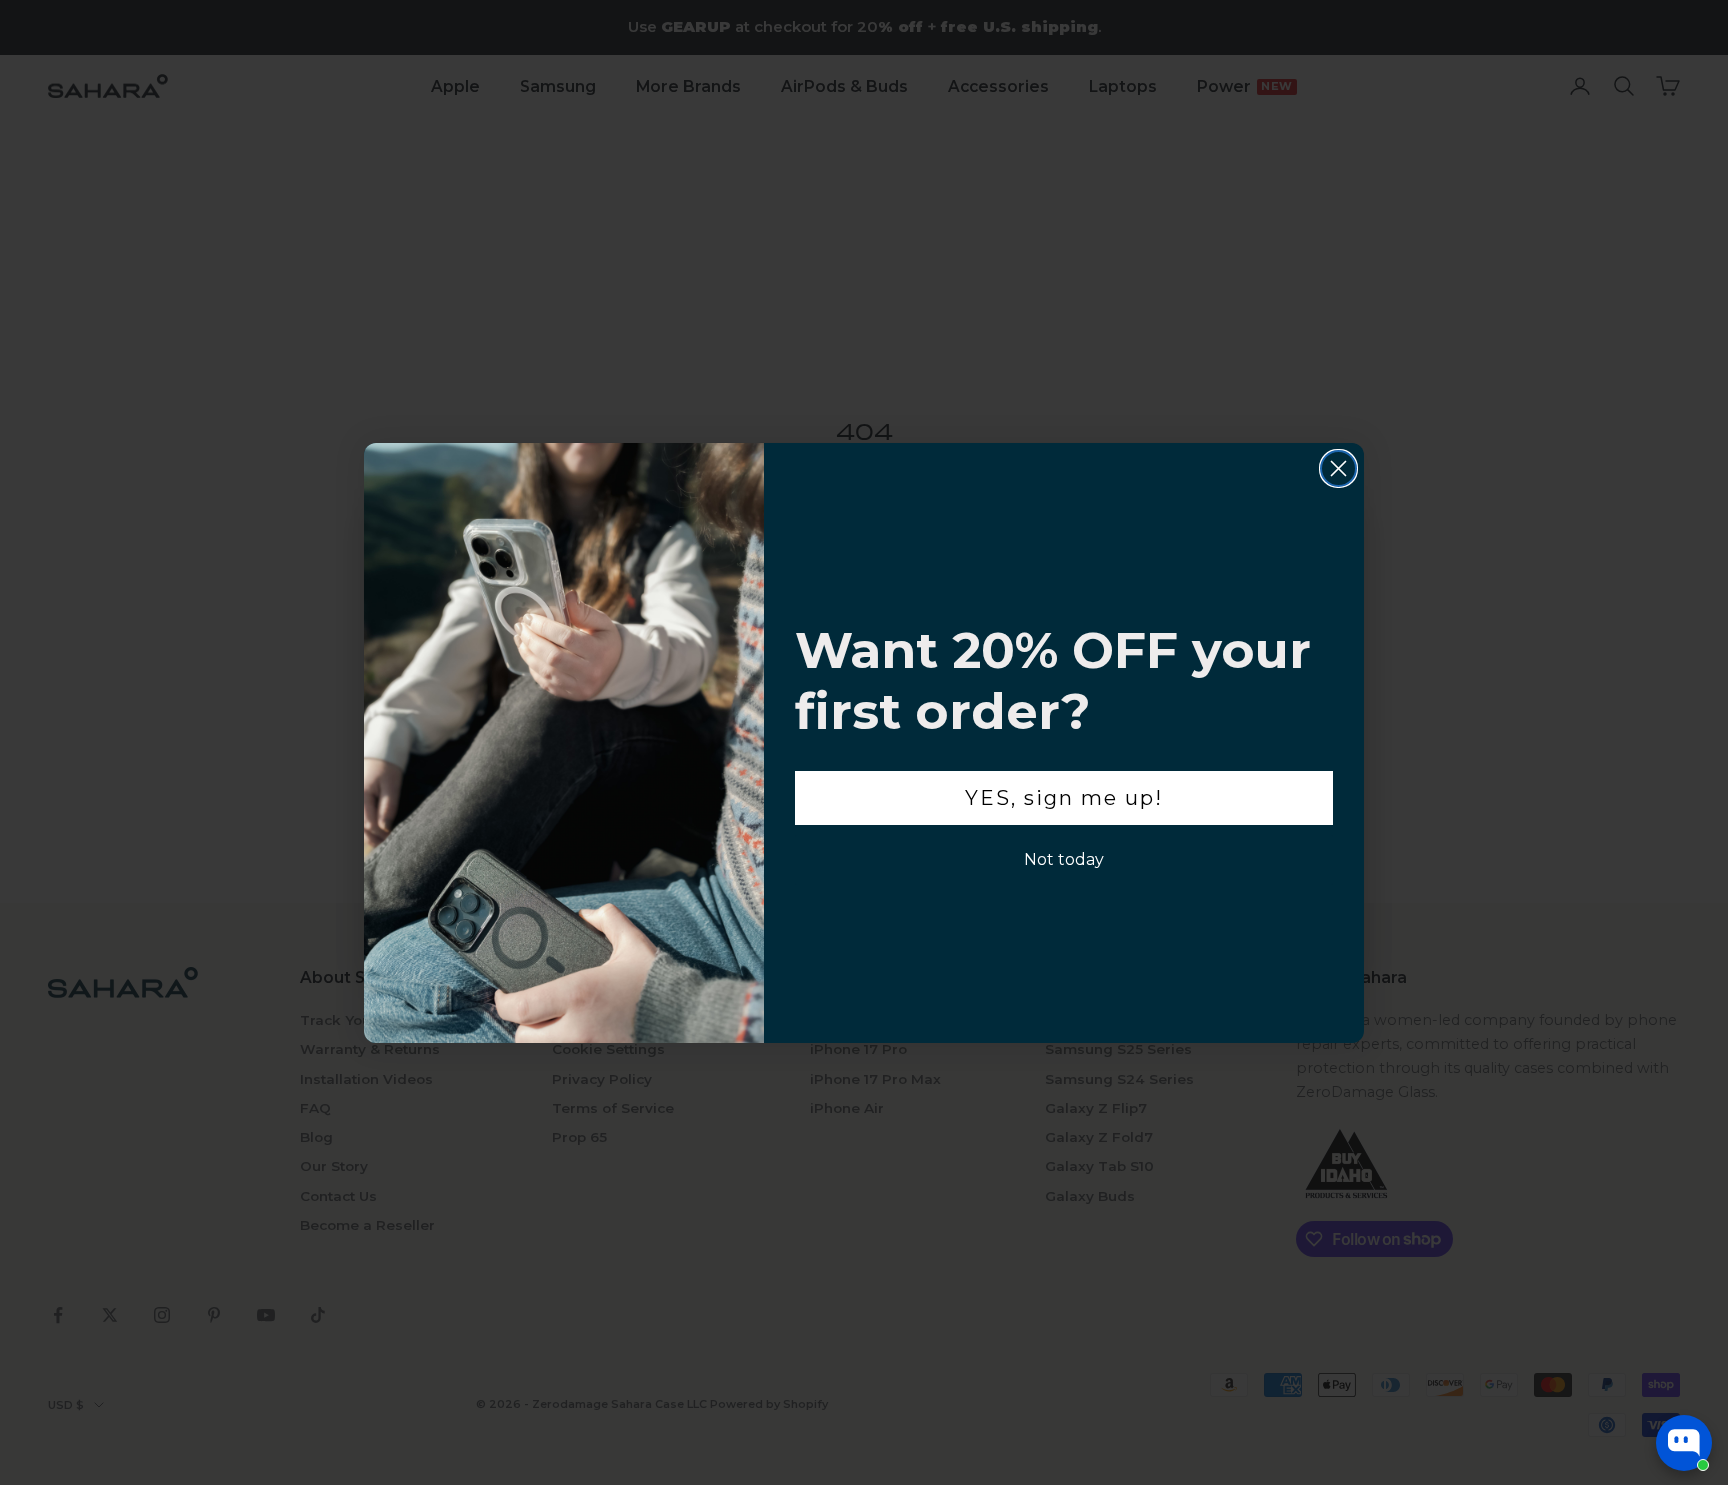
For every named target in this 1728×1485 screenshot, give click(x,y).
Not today (1064, 859)
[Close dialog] (1338, 468)
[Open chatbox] (1684, 1443)
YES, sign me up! (1064, 798)
